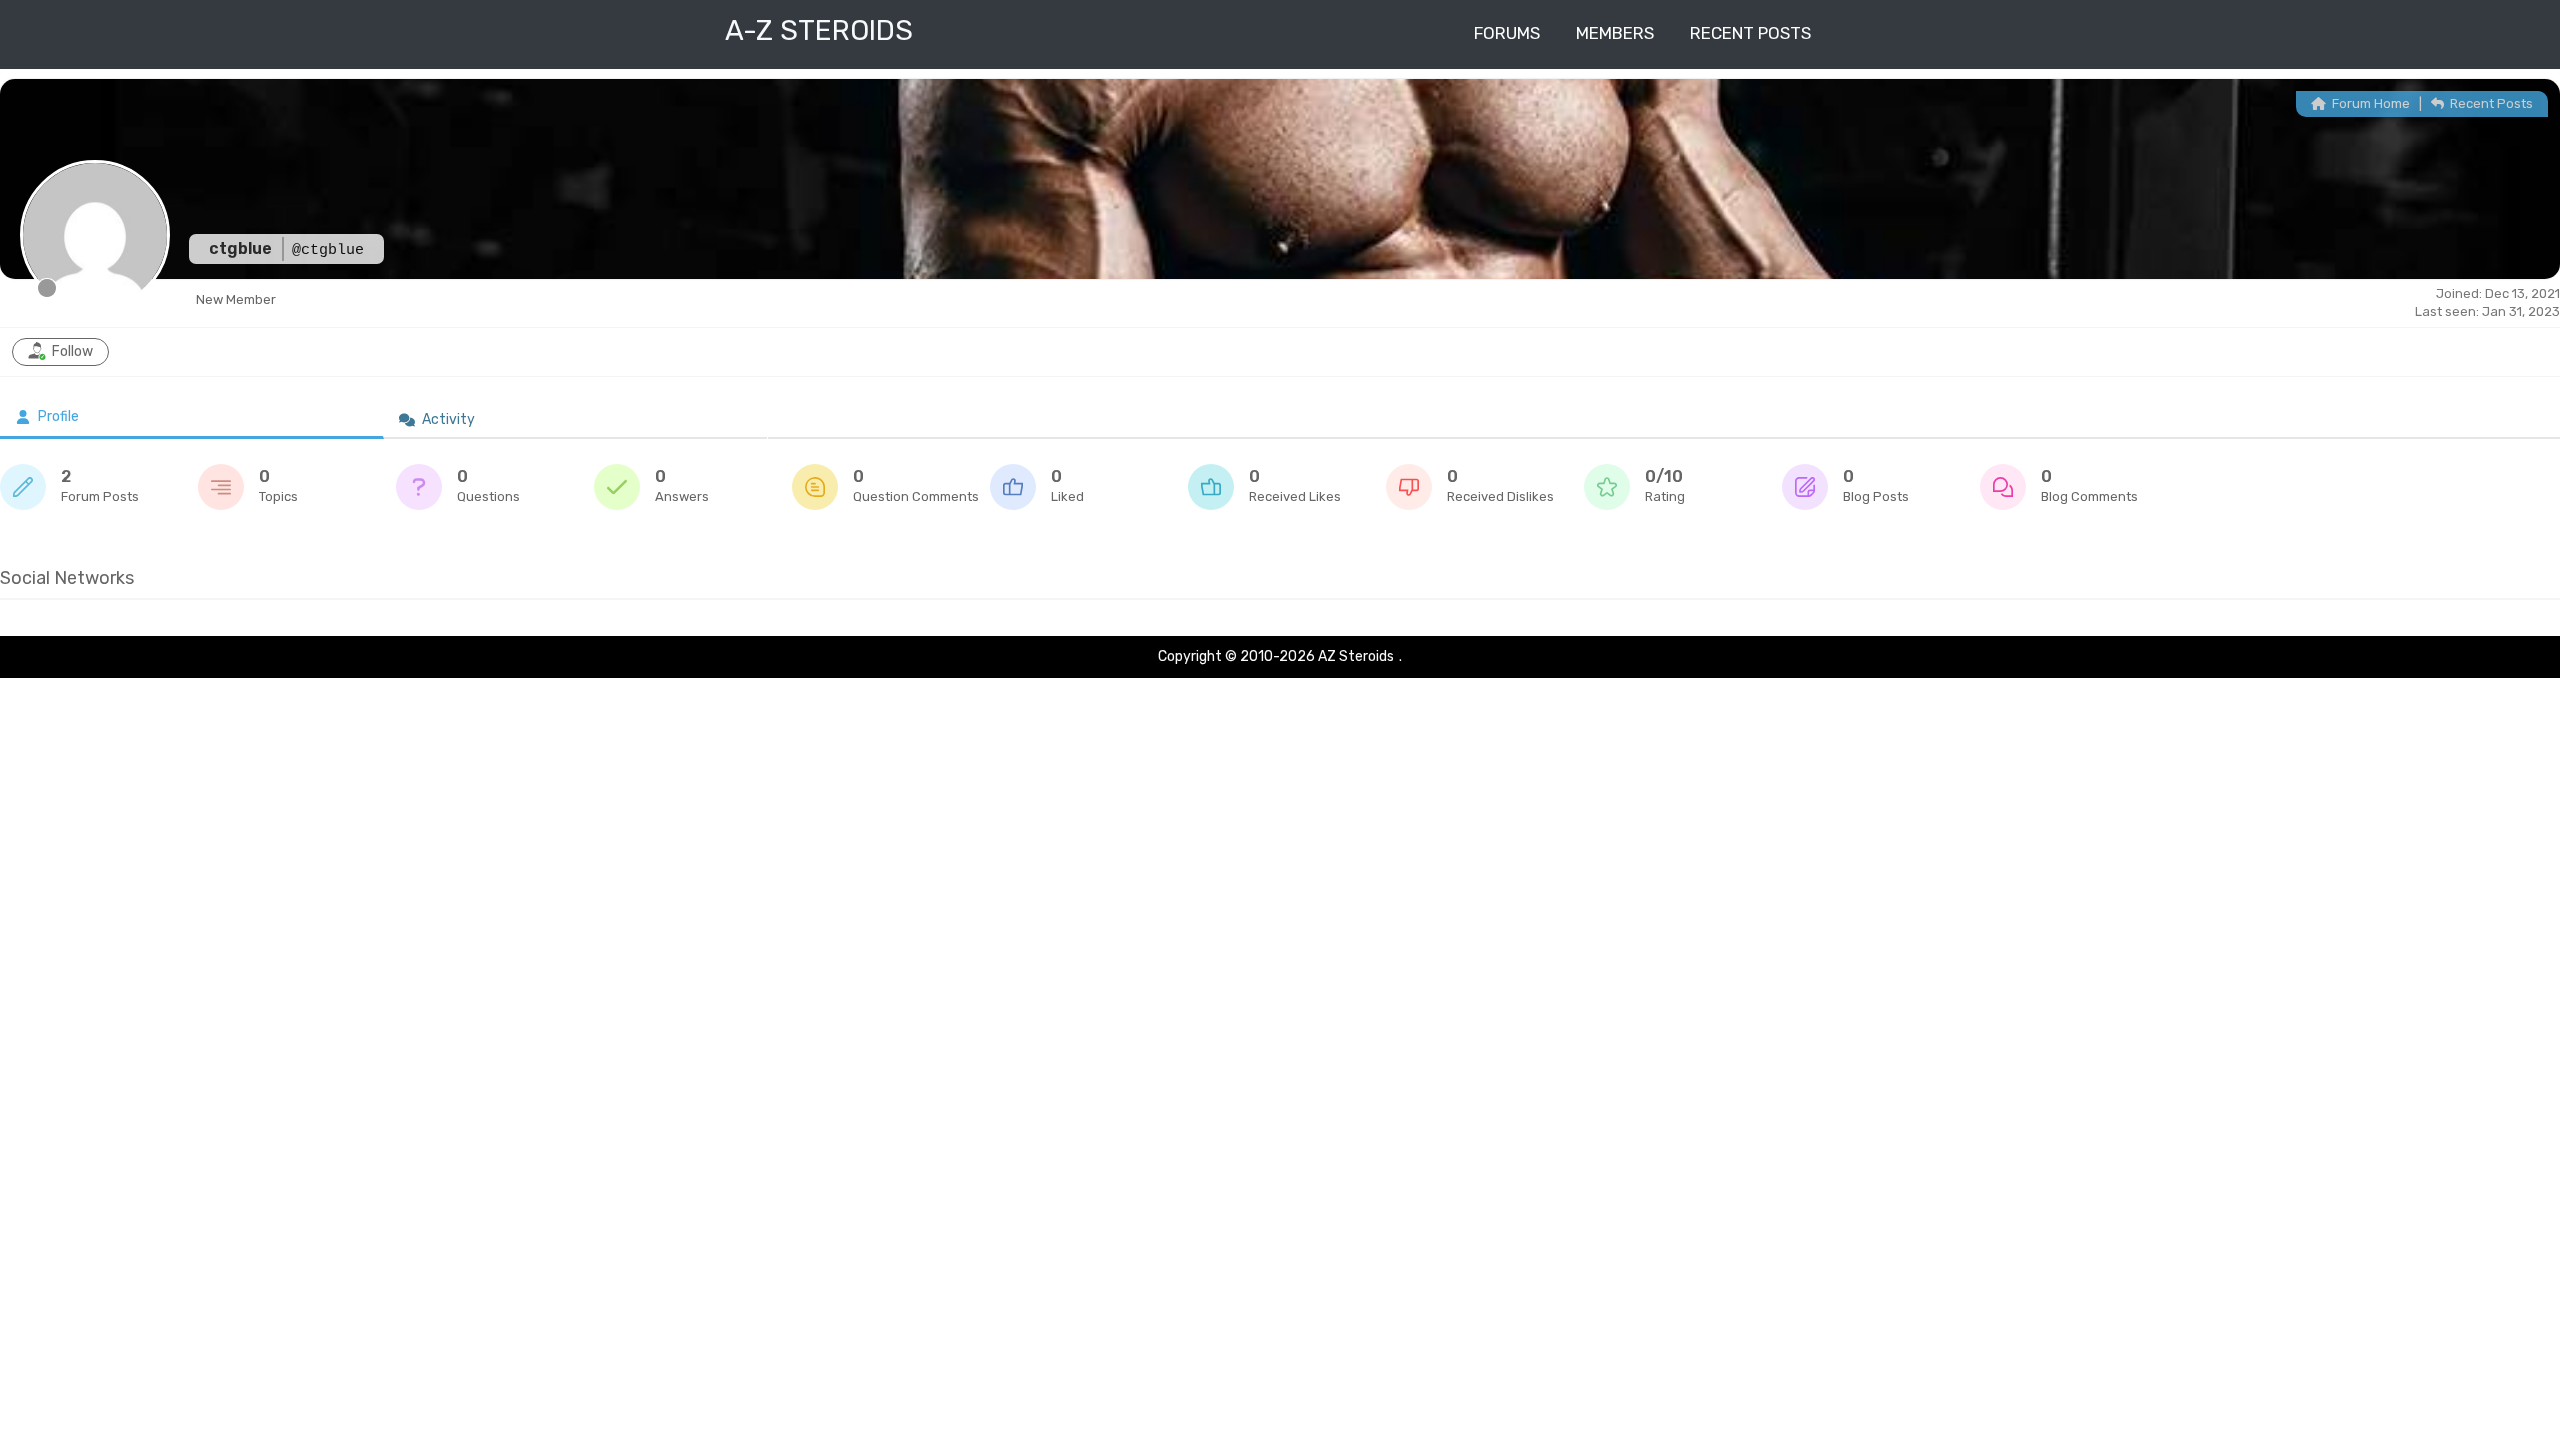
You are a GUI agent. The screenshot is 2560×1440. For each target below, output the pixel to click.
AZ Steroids (1356, 656)
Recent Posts (1750, 33)
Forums (1507, 33)
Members (1615, 33)
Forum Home (2369, 103)
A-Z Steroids (819, 30)
